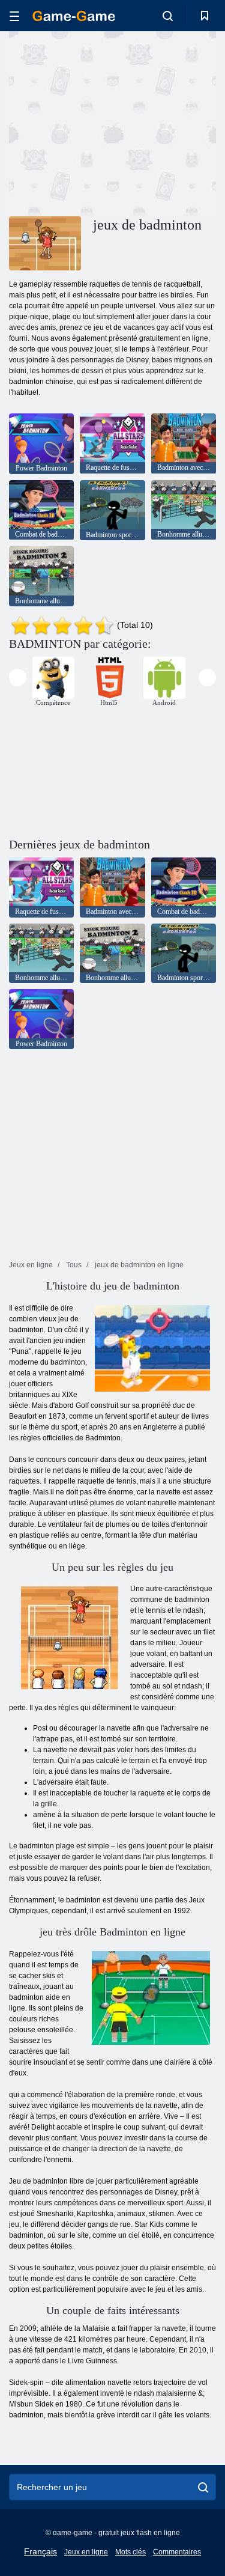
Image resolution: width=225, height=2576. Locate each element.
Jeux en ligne (86, 2552)
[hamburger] (14, 16)
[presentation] (18, 677)
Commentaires (177, 2552)
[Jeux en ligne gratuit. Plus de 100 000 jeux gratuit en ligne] (74, 16)
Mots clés (130, 2552)
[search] (203, 2487)
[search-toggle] (168, 16)
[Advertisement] (110, 122)
